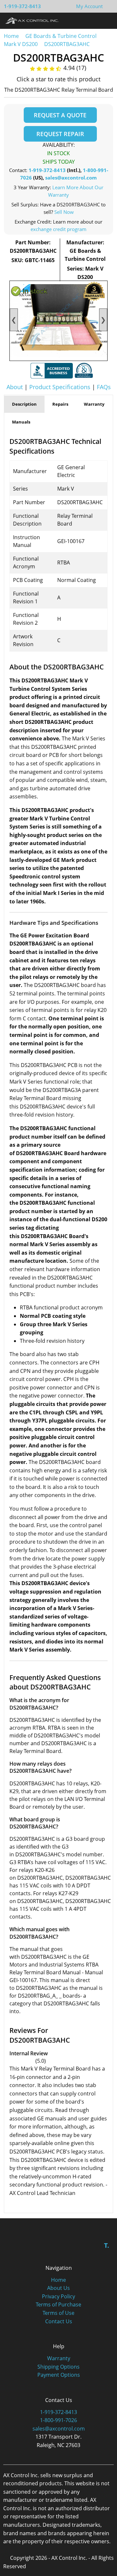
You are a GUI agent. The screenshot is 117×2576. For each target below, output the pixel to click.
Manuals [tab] (21, 422)
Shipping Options (58, 2367)
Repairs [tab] (60, 404)
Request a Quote (60, 115)
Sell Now (64, 212)
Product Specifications (60, 387)
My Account (89, 6)
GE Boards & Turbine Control (62, 36)
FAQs (104, 387)
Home (11, 36)
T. (107, 2245)
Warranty (59, 2358)
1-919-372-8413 (22, 6)
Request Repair (60, 134)
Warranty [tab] (94, 404)
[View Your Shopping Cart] (108, 6)
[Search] (94, 20)
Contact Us (59, 2321)
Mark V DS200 (21, 44)
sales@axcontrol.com (71, 178)
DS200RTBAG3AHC (67, 44)
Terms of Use (58, 2313)
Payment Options (59, 2375)
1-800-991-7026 (58, 2420)
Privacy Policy (58, 2296)
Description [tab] (24, 404)
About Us (58, 2288)
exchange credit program (58, 229)
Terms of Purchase (58, 2304)
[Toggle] (106, 20)
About (15, 387)
